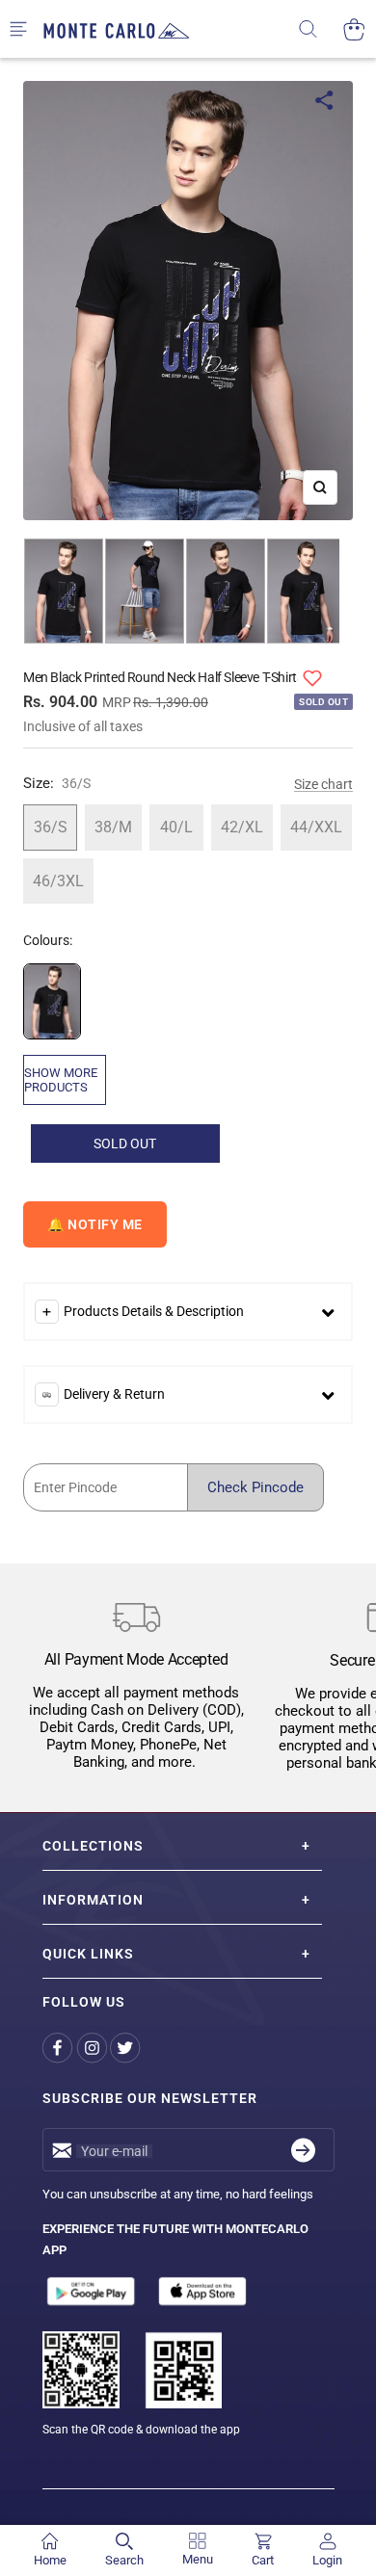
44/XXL (316, 827)
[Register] (303, 2150)
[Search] (321, 29)
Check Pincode (255, 1487)
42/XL (242, 827)
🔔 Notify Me (95, 1224)
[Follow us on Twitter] (127, 2048)
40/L (176, 827)
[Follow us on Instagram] (93, 2048)
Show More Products (61, 1080)
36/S (51, 827)
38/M (113, 827)
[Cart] (354, 29)
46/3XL (58, 881)
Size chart (323, 784)
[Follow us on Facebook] (59, 2048)
